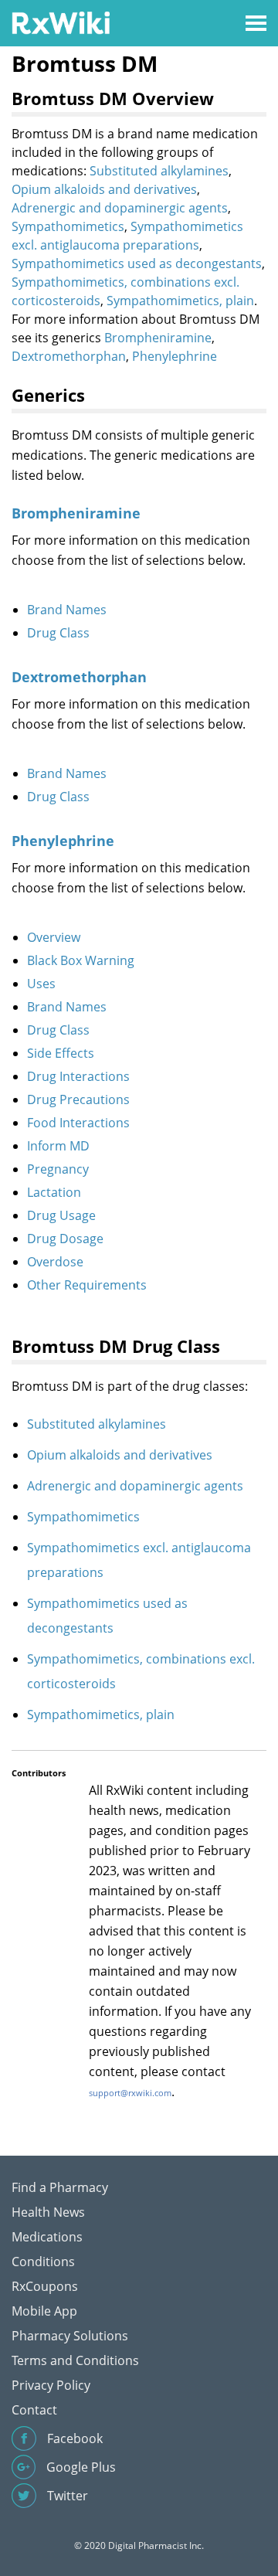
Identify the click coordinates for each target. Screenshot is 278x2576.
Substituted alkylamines (159, 171)
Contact (34, 2410)
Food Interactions (78, 1123)
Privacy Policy (51, 2385)
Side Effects (61, 1053)
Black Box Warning (81, 960)
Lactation (54, 1192)
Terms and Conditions (75, 2360)
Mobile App (44, 2311)
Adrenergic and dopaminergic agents (120, 208)
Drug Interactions (78, 1076)
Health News (48, 2212)
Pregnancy (58, 1169)
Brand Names (67, 610)
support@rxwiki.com (130, 2093)
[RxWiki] (61, 22)
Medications (47, 2237)
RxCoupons (45, 2286)
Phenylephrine (175, 356)
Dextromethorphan (69, 356)
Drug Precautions (78, 1099)
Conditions (43, 2262)
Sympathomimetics (68, 226)
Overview (54, 937)
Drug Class (58, 633)
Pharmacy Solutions (70, 2336)
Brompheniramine (158, 338)
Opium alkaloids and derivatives (104, 189)
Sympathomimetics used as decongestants (137, 263)
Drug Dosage (65, 1239)
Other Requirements (87, 1285)
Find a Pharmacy (60, 2187)
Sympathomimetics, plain (180, 301)
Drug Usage (61, 1215)
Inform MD (58, 1146)
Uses (41, 984)
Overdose (55, 1262)
